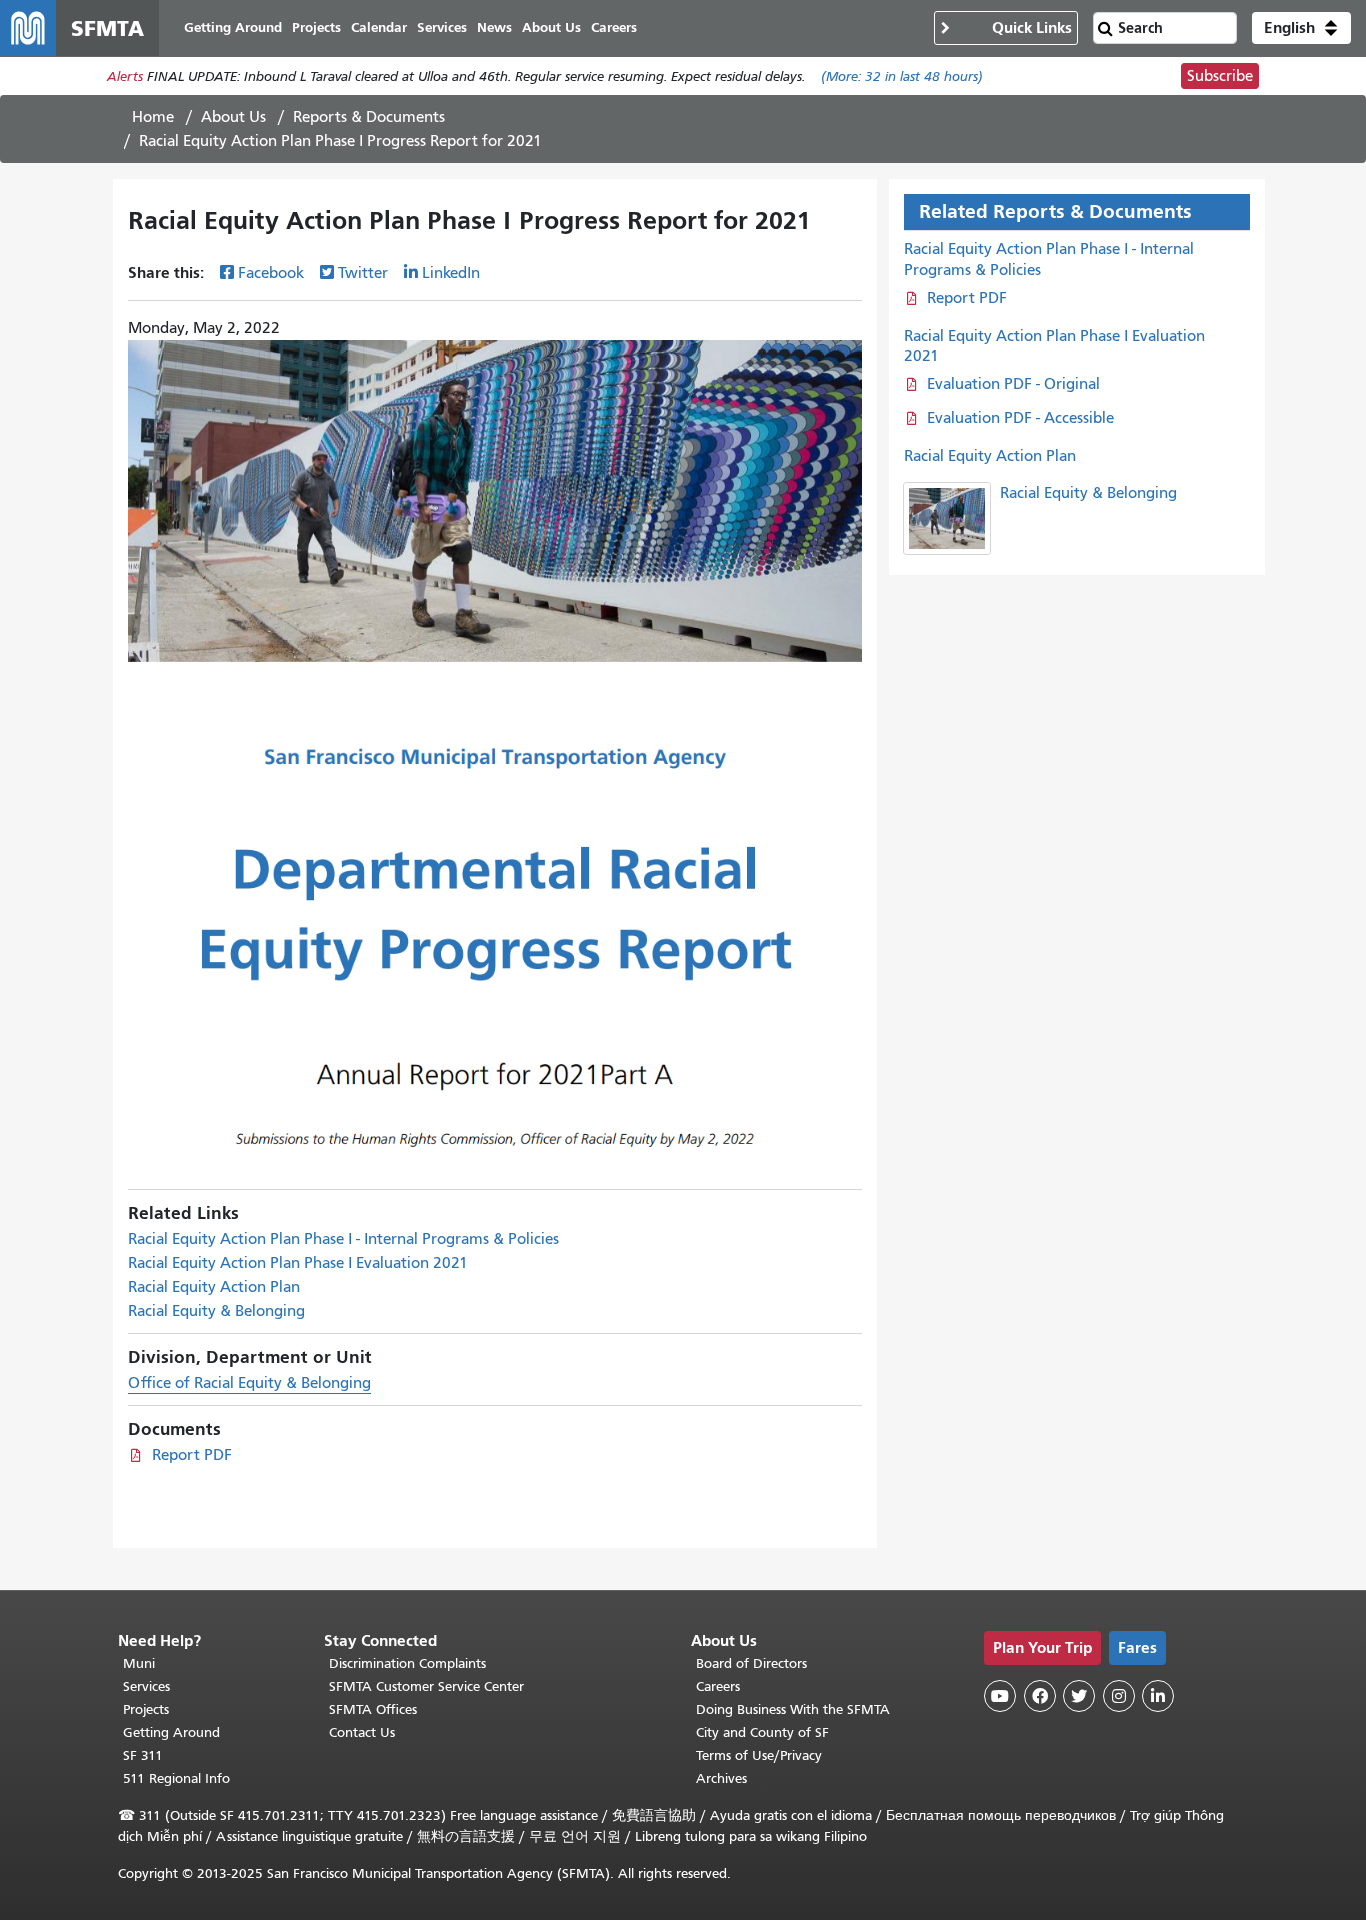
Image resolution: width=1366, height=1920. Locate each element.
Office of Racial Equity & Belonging (249, 1383)
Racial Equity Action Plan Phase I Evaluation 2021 (298, 1263)
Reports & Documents (369, 117)
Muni (139, 1663)
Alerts (125, 76)
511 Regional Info (176, 1778)
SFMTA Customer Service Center (426, 1686)
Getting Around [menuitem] (233, 27)
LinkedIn (451, 273)
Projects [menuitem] (316, 27)
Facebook (271, 273)
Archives (721, 1778)
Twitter (363, 273)
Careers (718, 1686)
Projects (146, 1709)
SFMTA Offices (373, 1709)
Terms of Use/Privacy (759, 1755)
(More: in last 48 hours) (902, 76)
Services (146, 1686)
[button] (1301, 28)
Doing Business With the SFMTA (793, 1709)
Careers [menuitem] (614, 27)
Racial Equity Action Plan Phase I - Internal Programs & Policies (343, 1239)
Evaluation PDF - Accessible (1020, 418)
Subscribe (1220, 76)
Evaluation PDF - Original (1013, 384)
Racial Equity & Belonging (216, 1311)
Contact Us (362, 1732)
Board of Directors (751, 1663)
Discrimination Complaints (407, 1663)
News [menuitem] (494, 27)
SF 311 (143, 1755)
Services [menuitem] (442, 27)
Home (153, 117)
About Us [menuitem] (551, 27)
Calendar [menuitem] (379, 27)
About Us (233, 117)
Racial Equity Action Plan (214, 1287)
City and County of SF (762, 1732)
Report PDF (192, 1455)
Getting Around (171, 1732)
